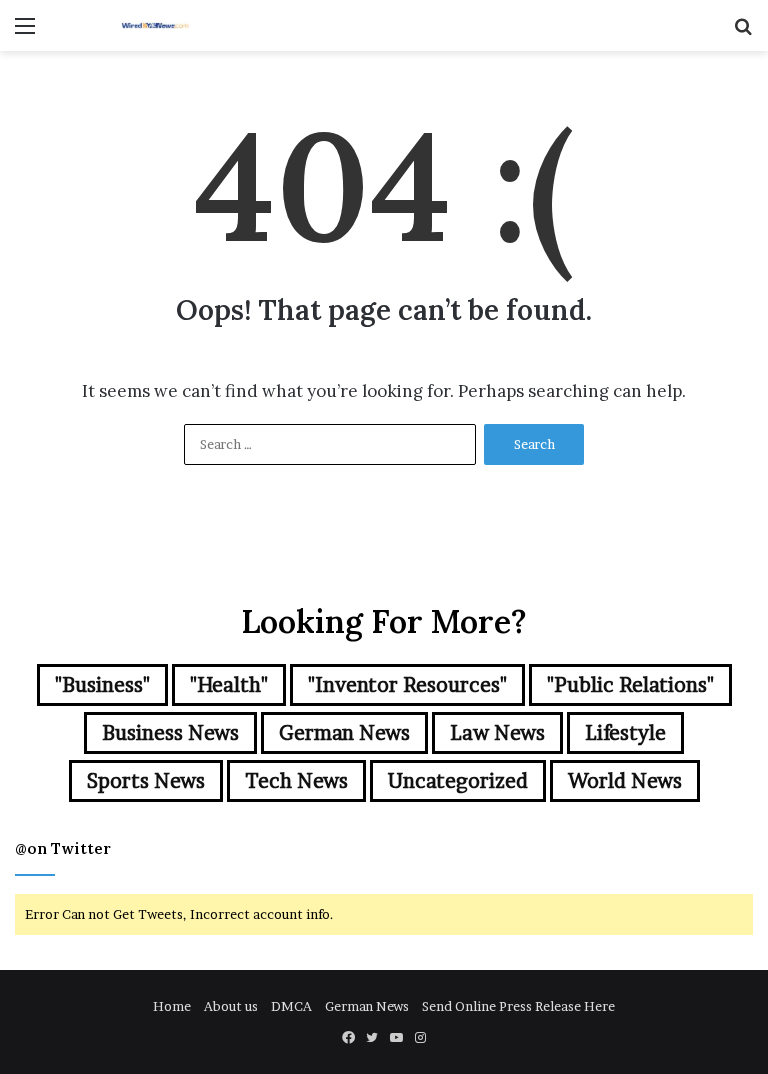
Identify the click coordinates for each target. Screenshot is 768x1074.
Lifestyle (625, 733)
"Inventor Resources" (407, 685)
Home (172, 1006)
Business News (170, 733)
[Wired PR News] (156, 25)
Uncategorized (458, 781)
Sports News (146, 781)
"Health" (229, 685)
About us (231, 1006)
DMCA (291, 1006)
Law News (497, 733)
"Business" (102, 685)
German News (344, 733)
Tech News (296, 781)
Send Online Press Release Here (518, 1006)
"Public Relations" (630, 685)
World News (625, 781)
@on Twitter (63, 848)
